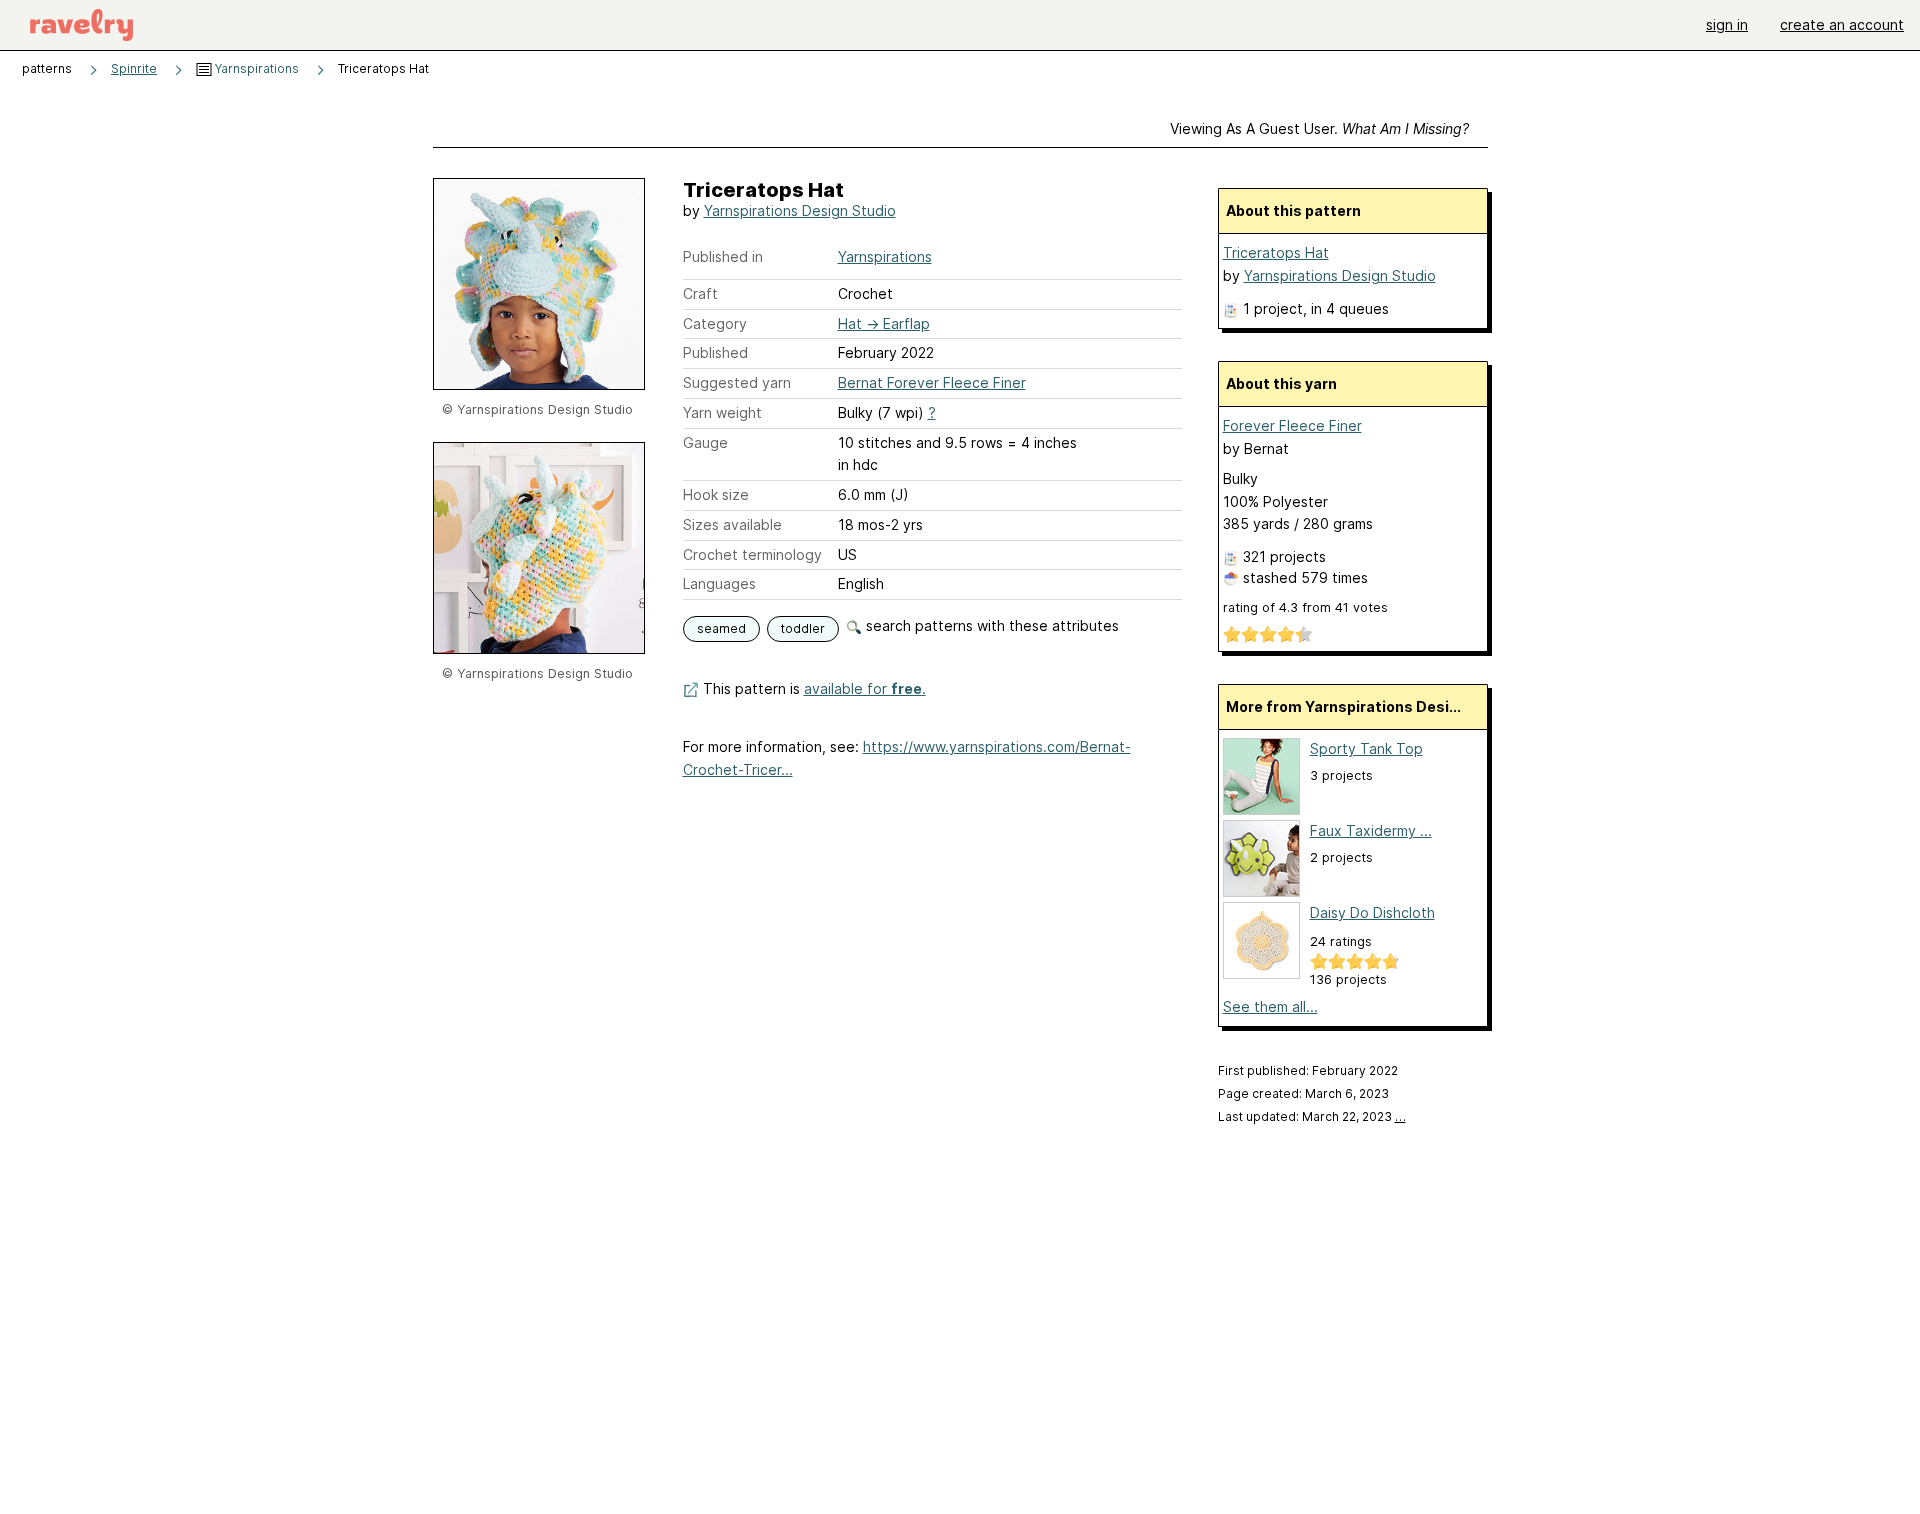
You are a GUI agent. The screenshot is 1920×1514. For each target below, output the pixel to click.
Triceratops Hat (1276, 252)
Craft (700, 293)
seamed (721, 628)
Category (715, 323)
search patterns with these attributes (990, 625)
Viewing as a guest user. (1319, 128)
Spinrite (134, 68)
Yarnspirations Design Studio (800, 210)
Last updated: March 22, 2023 (1312, 1116)
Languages (719, 583)
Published (715, 352)
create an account (1842, 24)
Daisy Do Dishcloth (1372, 912)
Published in (723, 256)
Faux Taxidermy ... (1371, 830)
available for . (865, 688)
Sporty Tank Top (1366, 748)
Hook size (716, 494)
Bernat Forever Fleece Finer (932, 382)
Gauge (705, 442)
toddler (803, 628)
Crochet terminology (752, 554)
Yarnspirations (255, 68)
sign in (1727, 24)
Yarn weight (722, 412)
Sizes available (732, 524)
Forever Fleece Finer (1292, 425)
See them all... (1270, 1006)
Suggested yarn (737, 382)
